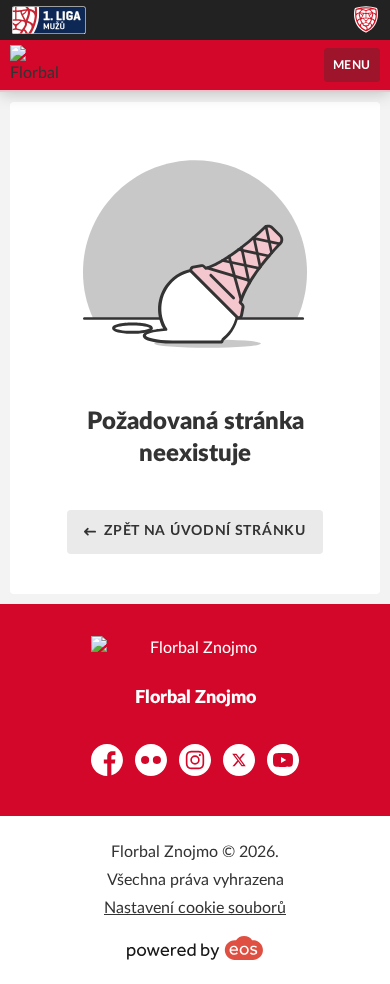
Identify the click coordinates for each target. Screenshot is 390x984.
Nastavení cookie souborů (195, 908)
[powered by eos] (195, 948)
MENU (352, 65)
